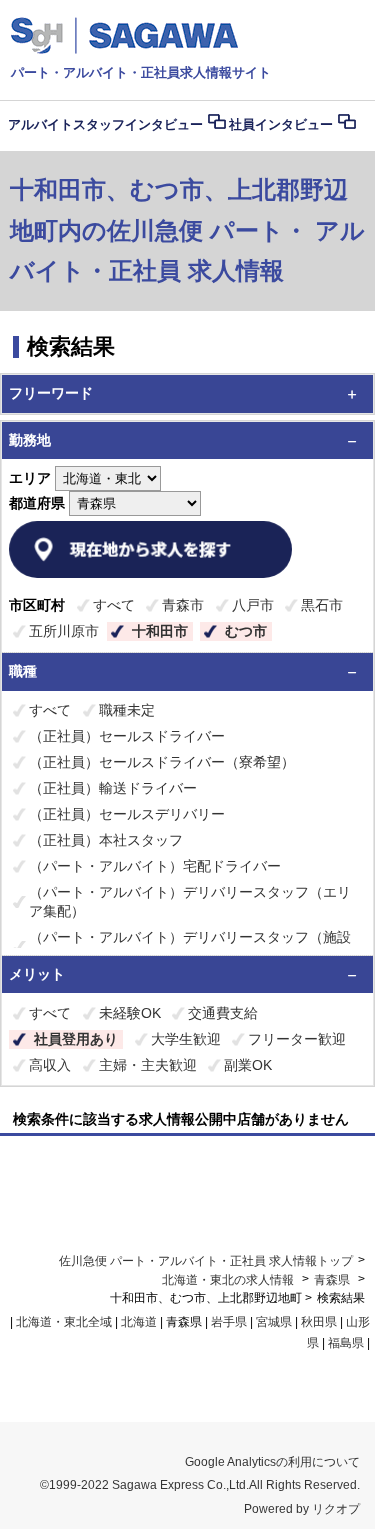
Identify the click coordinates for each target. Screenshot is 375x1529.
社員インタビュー (281, 124)
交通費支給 (223, 1013)
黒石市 (322, 605)
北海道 (139, 1322)
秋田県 (319, 1322)
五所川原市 (64, 631)
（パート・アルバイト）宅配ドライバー (155, 866)
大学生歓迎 (186, 1039)
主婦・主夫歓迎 (148, 1065)
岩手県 (229, 1322)
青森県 (332, 1280)
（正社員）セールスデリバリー (127, 814)
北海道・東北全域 (64, 1322)
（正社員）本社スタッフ (106, 840)
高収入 (50, 1065)
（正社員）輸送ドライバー (113, 788)
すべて (114, 605)
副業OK (248, 1065)
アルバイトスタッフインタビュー (105, 124)
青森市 (183, 605)
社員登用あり (76, 1039)
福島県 (346, 1343)
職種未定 (127, 710)
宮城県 (274, 1322)
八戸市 (253, 605)
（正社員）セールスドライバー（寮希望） (162, 762)
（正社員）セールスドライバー (127, 736)
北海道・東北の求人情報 (229, 1280)
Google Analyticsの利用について (272, 1462)
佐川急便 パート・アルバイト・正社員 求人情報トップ (206, 1261)
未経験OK (130, 1013)
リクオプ (336, 1509)
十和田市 (160, 631)
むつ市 (246, 631)
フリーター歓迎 (297, 1039)
